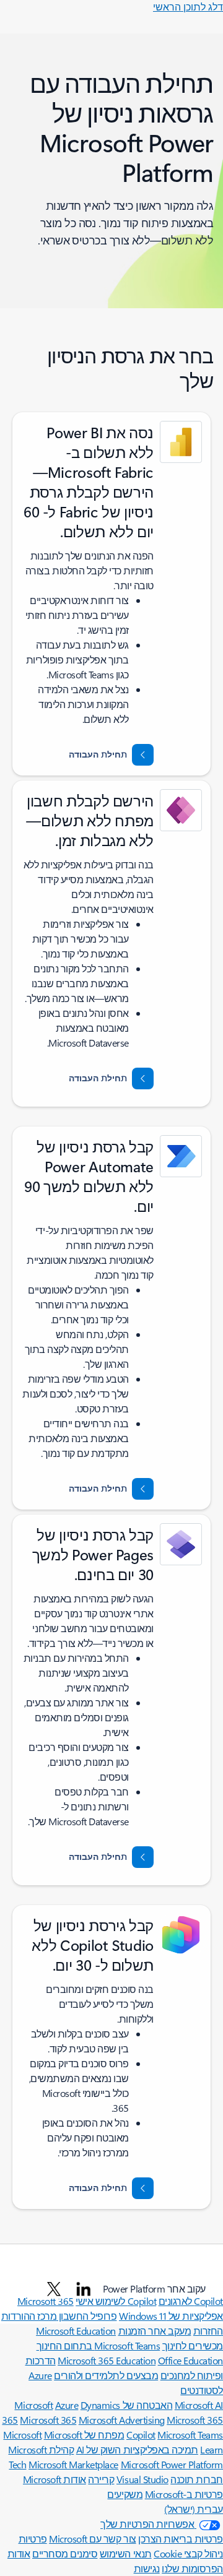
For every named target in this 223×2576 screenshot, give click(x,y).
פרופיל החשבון (86, 2316)
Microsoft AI (199, 2405)
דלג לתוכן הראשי (188, 6)
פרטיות (33, 2539)
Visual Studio (142, 2479)
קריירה (101, 2479)
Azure (67, 2405)
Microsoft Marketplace (73, 2464)
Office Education (190, 2360)
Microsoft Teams (190, 2435)
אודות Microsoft (55, 2479)
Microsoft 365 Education (107, 2360)
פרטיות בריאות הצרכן (181, 2539)
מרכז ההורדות (29, 2316)
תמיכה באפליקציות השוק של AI (137, 2449)
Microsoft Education (76, 2331)
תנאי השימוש (126, 2553)
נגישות (147, 2568)
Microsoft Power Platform (172, 2464)
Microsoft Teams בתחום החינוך (98, 2345)
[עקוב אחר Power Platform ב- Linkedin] (84, 2289)
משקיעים (125, 2494)
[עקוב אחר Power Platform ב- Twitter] (54, 2289)
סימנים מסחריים (65, 2553)
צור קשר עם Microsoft (92, 2539)
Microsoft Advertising (122, 2420)
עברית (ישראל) (194, 2509)
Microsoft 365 (48, 2420)
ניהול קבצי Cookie (188, 2553)
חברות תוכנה (197, 2479)
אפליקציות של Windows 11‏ (171, 2316)
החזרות (208, 2331)
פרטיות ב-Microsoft (184, 2494)
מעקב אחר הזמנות (155, 2331)
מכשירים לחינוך (193, 2345)
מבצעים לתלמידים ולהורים (106, 2375)
